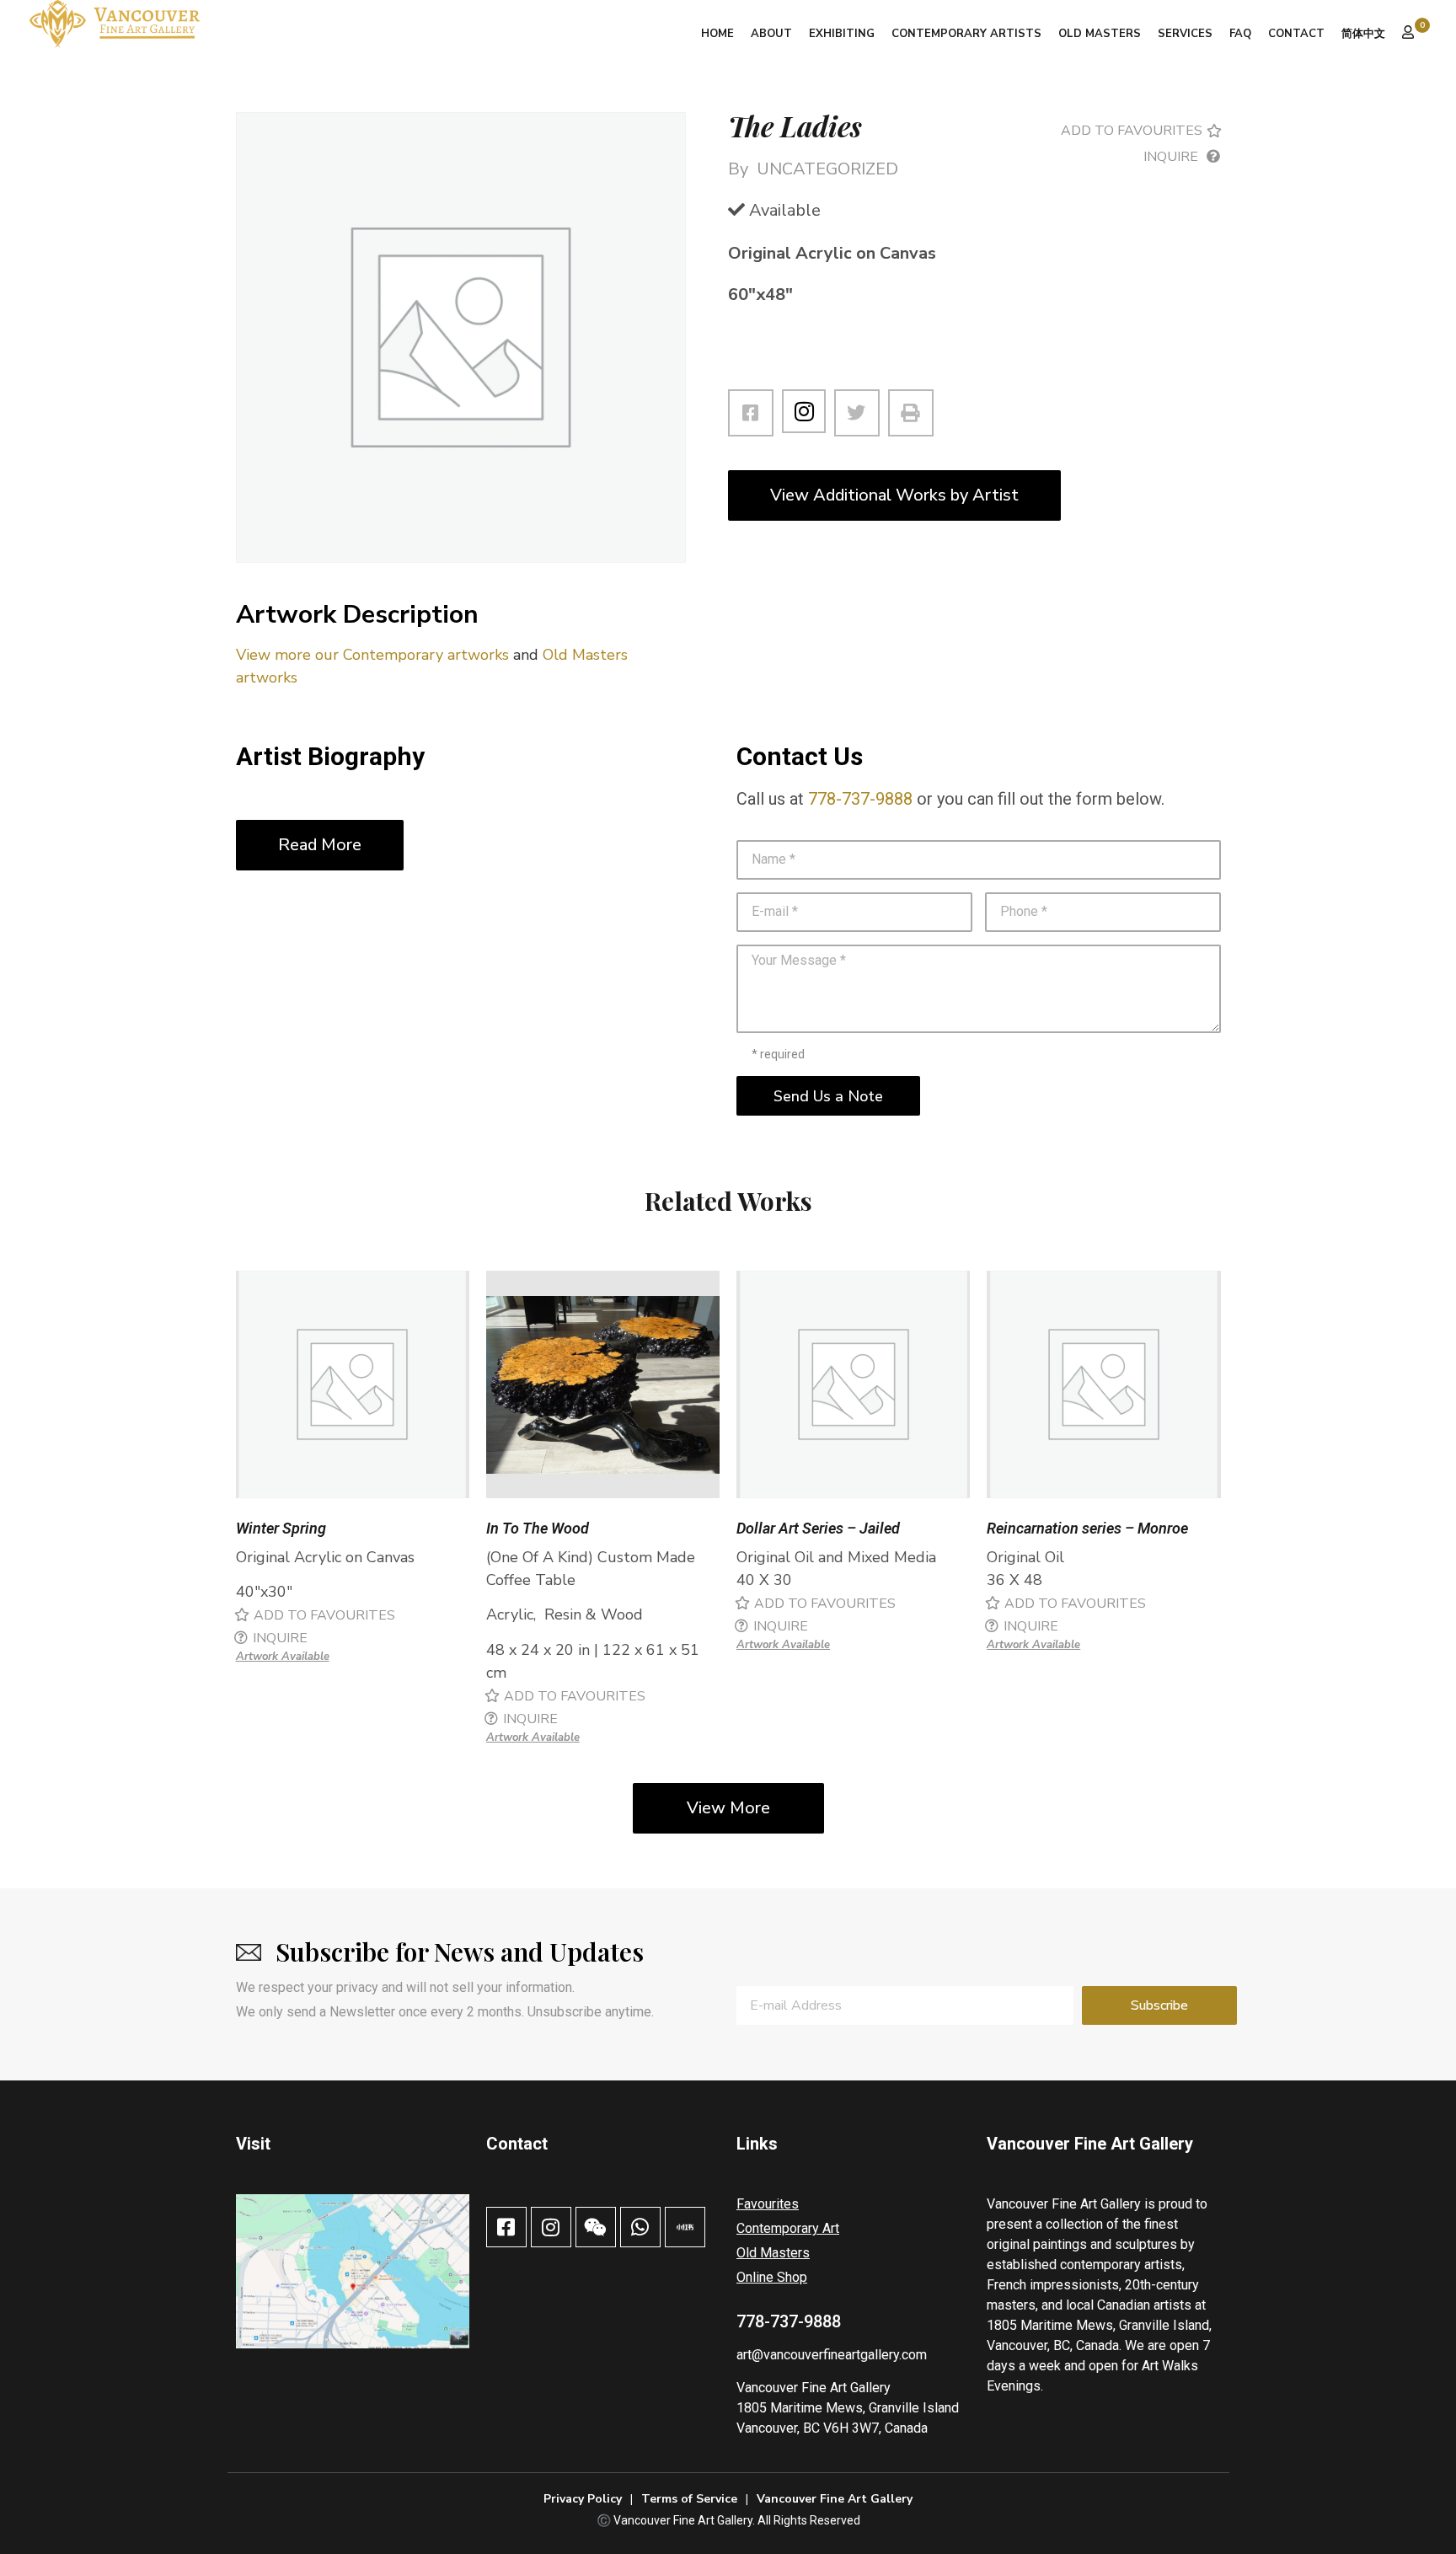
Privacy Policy (583, 2499)
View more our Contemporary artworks (372, 655)
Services (1185, 34)
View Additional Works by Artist (894, 495)
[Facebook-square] (506, 2227)
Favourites (768, 2204)
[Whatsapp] (640, 2227)
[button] (1138, 131)
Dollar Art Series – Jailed (818, 1528)
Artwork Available (283, 1657)
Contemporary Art (788, 2228)
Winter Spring (281, 1528)
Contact (1296, 34)
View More (728, 1808)
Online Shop (772, 2277)
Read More (320, 845)
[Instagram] (804, 411)
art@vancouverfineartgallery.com (832, 2355)
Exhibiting (842, 34)
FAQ (1240, 34)
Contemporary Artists (966, 34)
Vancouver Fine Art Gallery (814, 2388)
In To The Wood (538, 1528)
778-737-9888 (860, 799)
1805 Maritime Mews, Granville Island (848, 2408)
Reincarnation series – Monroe (1087, 1528)
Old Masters (1100, 34)
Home (717, 34)
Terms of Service (689, 2499)
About (771, 34)
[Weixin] (596, 2227)
